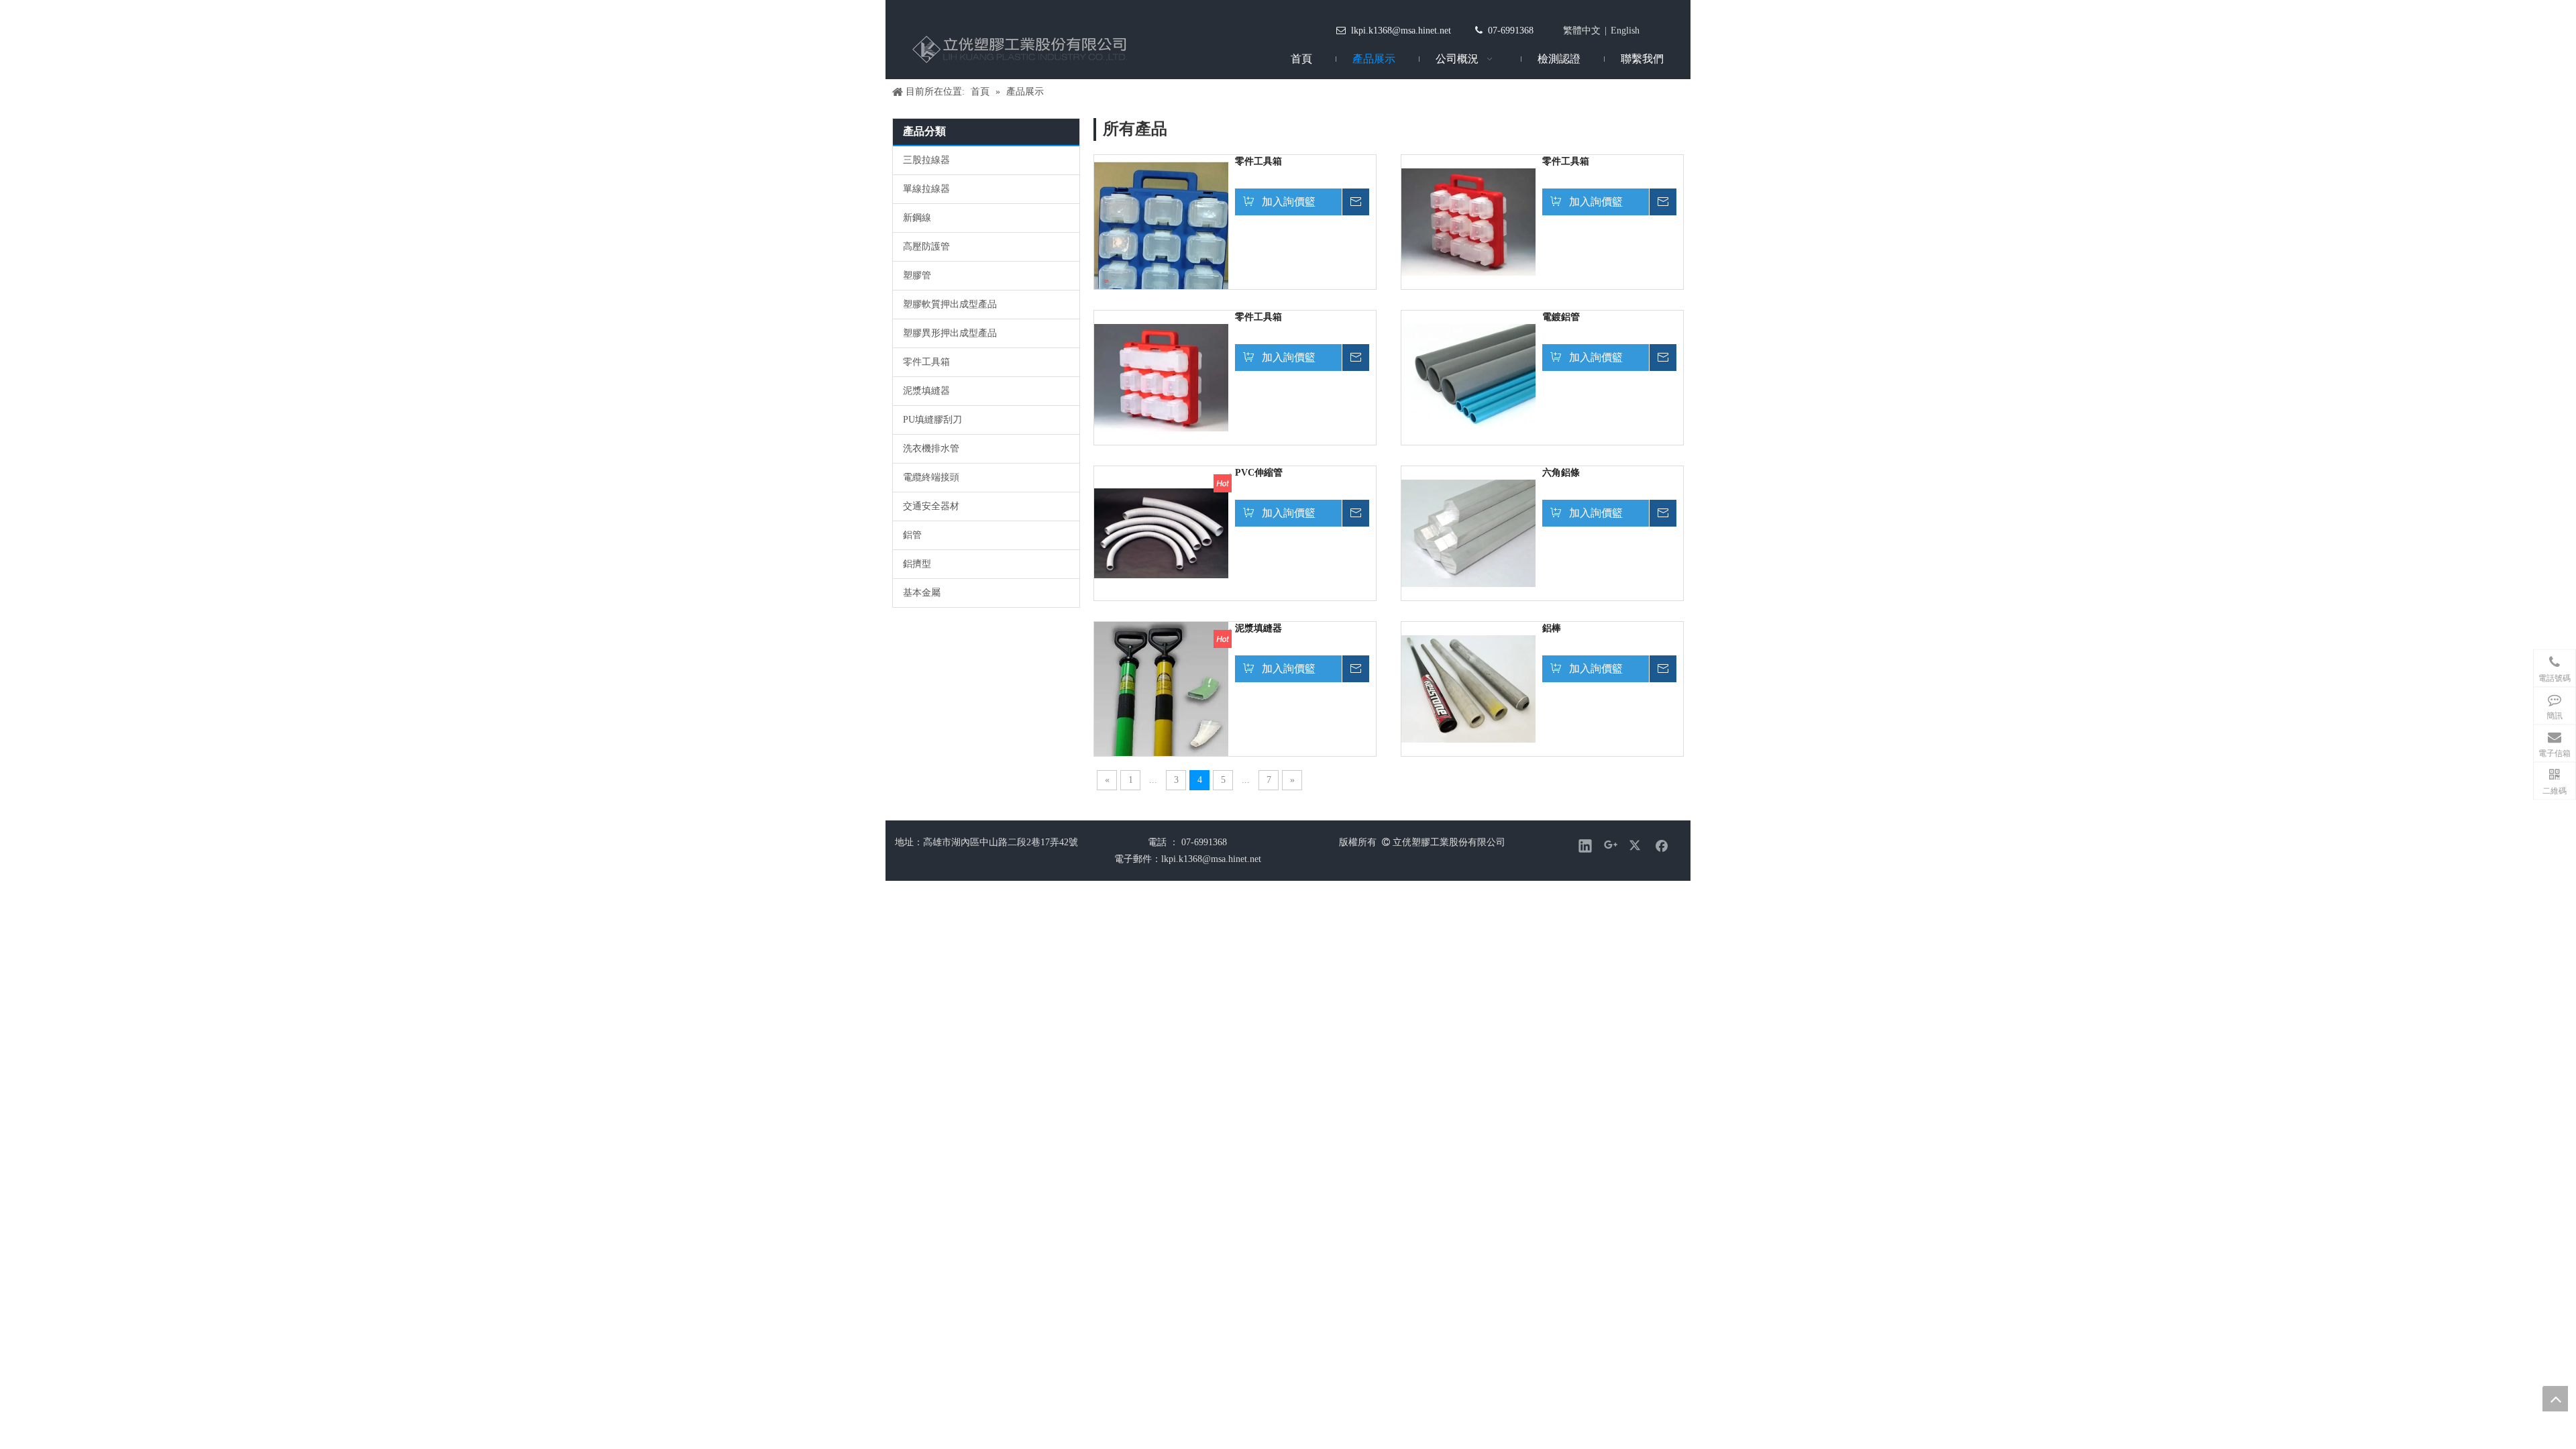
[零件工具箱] (1161, 238)
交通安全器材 (931, 506)
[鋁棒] (1468, 688)
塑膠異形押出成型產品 (950, 333)
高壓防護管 (926, 247)
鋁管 (912, 535)
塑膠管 (917, 275)
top (2555, 1399)
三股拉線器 (926, 160)
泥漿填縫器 (926, 391)
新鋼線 (917, 218)
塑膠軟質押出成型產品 (950, 304)
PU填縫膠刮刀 (932, 420)
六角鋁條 (1561, 473)
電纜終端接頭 (931, 477)
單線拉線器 (926, 189)
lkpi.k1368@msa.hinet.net (1401, 31)
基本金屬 (922, 593)
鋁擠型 (917, 564)
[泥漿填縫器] (1161, 711)
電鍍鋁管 (1561, 317)
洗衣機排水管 (931, 448)
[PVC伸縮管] (1161, 532)
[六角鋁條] (1468, 532)
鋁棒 (1552, 628)
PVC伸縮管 (1259, 473)
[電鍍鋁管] (1468, 377)
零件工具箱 (926, 362)
